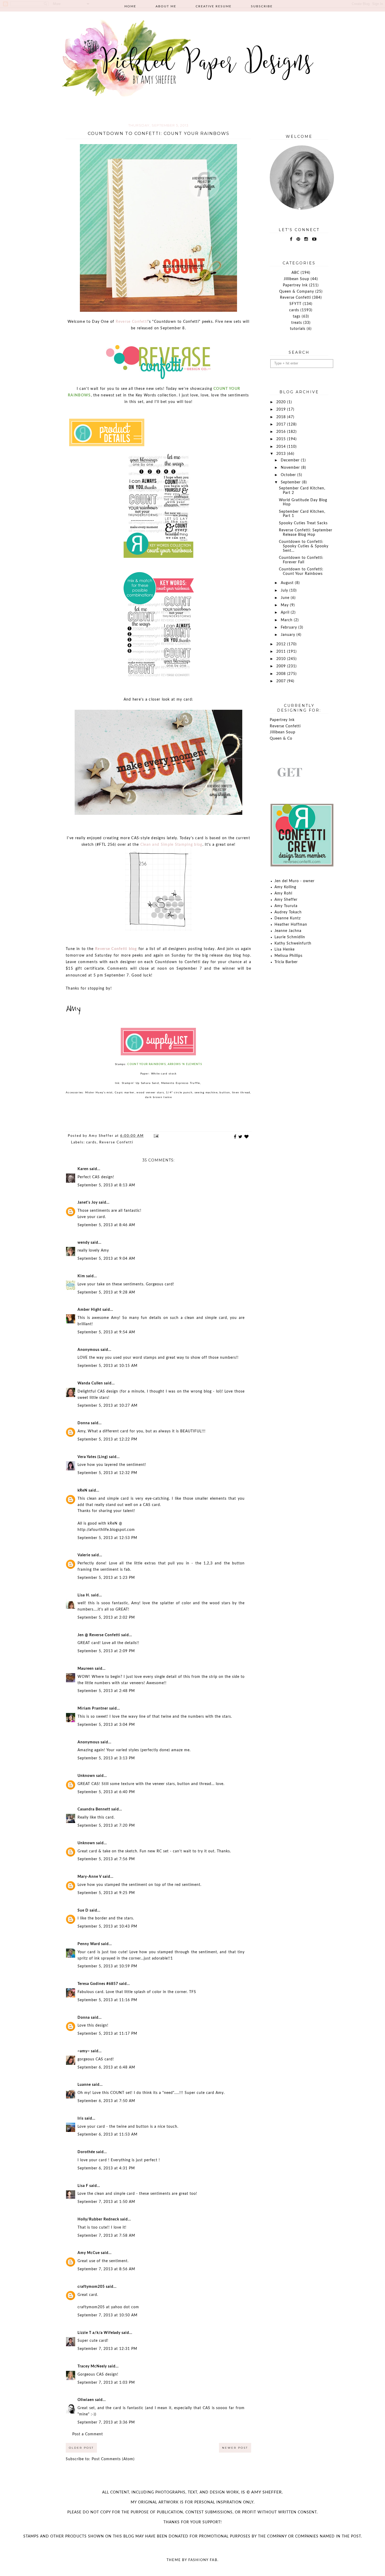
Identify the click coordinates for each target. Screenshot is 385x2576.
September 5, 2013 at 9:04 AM (106, 1259)
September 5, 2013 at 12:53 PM (107, 1538)
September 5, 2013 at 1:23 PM (106, 1578)
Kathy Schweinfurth (293, 943)
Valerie (84, 1555)
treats (297, 323)
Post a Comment (88, 2434)
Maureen (86, 1669)
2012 (282, 644)
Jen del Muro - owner (295, 881)
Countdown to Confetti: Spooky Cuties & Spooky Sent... (304, 546)
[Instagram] (306, 239)
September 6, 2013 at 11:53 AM (108, 2135)
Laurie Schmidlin (290, 937)
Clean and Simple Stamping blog (171, 845)
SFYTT (295, 304)
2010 (282, 659)
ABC (295, 273)
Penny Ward (89, 1944)
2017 (282, 424)
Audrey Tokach (288, 912)
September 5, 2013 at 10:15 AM (108, 1366)
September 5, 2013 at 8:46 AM (106, 1225)
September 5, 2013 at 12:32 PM (107, 1473)
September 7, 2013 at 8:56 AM (106, 2269)
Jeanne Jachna (288, 931)
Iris (81, 2119)
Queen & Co (281, 739)
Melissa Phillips (288, 956)
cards (91, 1142)
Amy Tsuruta (286, 906)
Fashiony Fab (203, 2560)
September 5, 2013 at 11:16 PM (107, 2000)
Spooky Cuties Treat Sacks (303, 523)
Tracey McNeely (92, 2366)
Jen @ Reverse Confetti (99, 1635)
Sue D (83, 1911)
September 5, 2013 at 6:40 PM (106, 1792)
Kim (81, 1276)
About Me (166, 6)
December (291, 460)
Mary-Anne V (90, 1877)
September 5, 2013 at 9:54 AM (106, 1332)
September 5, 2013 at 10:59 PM (107, 1966)
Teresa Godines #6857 (98, 1984)
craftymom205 (91, 2287)
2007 (282, 681)
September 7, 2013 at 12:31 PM (107, 2349)
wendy (84, 1243)
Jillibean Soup (296, 279)
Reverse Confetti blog (116, 949)
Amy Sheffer (286, 900)
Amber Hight (89, 1310)
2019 (282, 410)
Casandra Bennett (94, 1809)
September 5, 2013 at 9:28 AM (106, 1292)
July (285, 591)
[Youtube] (314, 239)
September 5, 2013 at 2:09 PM (106, 1651)
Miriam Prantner (93, 1709)
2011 (282, 652)
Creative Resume (214, 6)
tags (297, 316)
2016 (282, 432)
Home (130, 6)
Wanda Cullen (90, 1383)
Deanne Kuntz (288, 918)
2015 (282, 439)
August (288, 583)
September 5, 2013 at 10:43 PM (107, 1926)
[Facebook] (291, 239)
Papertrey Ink (295, 285)
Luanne (84, 2085)
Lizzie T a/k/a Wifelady (99, 2333)
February (290, 627)
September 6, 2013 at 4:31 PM (106, 2168)
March (287, 620)
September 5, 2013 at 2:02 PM (106, 1618)
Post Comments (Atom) (113, 2459)
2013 (282, 454)
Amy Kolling (285, 887)
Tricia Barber (286, 962)
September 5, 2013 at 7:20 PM (106, 1826)
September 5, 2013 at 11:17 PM (107, 2034)
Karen (83, 1169)
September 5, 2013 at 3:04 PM (106, 1725)
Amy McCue (89, 2253)
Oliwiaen (86, 2400)
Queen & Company (297, 292)
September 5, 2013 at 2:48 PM (106, 1691)
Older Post (81, 2448)
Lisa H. (84, 1595)
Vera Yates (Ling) (93, 1457)
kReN (82, 1491)
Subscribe (262, 6)
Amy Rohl (283, 893)
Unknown (86, 1776)
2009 (282, 666)
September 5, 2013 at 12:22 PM (107, 1439)
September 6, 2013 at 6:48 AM (106, 2067)
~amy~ (84, 2051)
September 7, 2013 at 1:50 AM (106, 2202)
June (286, 598)
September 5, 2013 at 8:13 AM (106, 1185)
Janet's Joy (88, 1203)
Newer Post (235, 2448)
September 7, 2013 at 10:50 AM (108, 2315)
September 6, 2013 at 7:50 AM (106, 2101)
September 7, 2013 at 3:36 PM (106, 2422)
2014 (282, 447)
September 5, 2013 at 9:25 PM (106, 1893)
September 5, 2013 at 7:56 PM (106, 1859)
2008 (282, 674)
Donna (84, 1423)
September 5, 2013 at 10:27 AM (108, 1406)
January (289, 635)
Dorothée (86, 2152)
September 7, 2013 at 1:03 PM (106, 2383)
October (289, 475)
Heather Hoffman (291, 925)
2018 (282, 417)
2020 (282, 402)
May (285, 605)
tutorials (298, 329)
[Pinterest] (298, 239)
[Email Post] (156, 1136)
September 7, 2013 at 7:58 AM (106, 2236)
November (291, 468)
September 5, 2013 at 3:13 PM (106, 1758)
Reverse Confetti (132, 322)
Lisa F (83, 2186)
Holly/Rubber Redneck (98, 2219)
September (291, 482)
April (286, 613)
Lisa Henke (285, 949)
